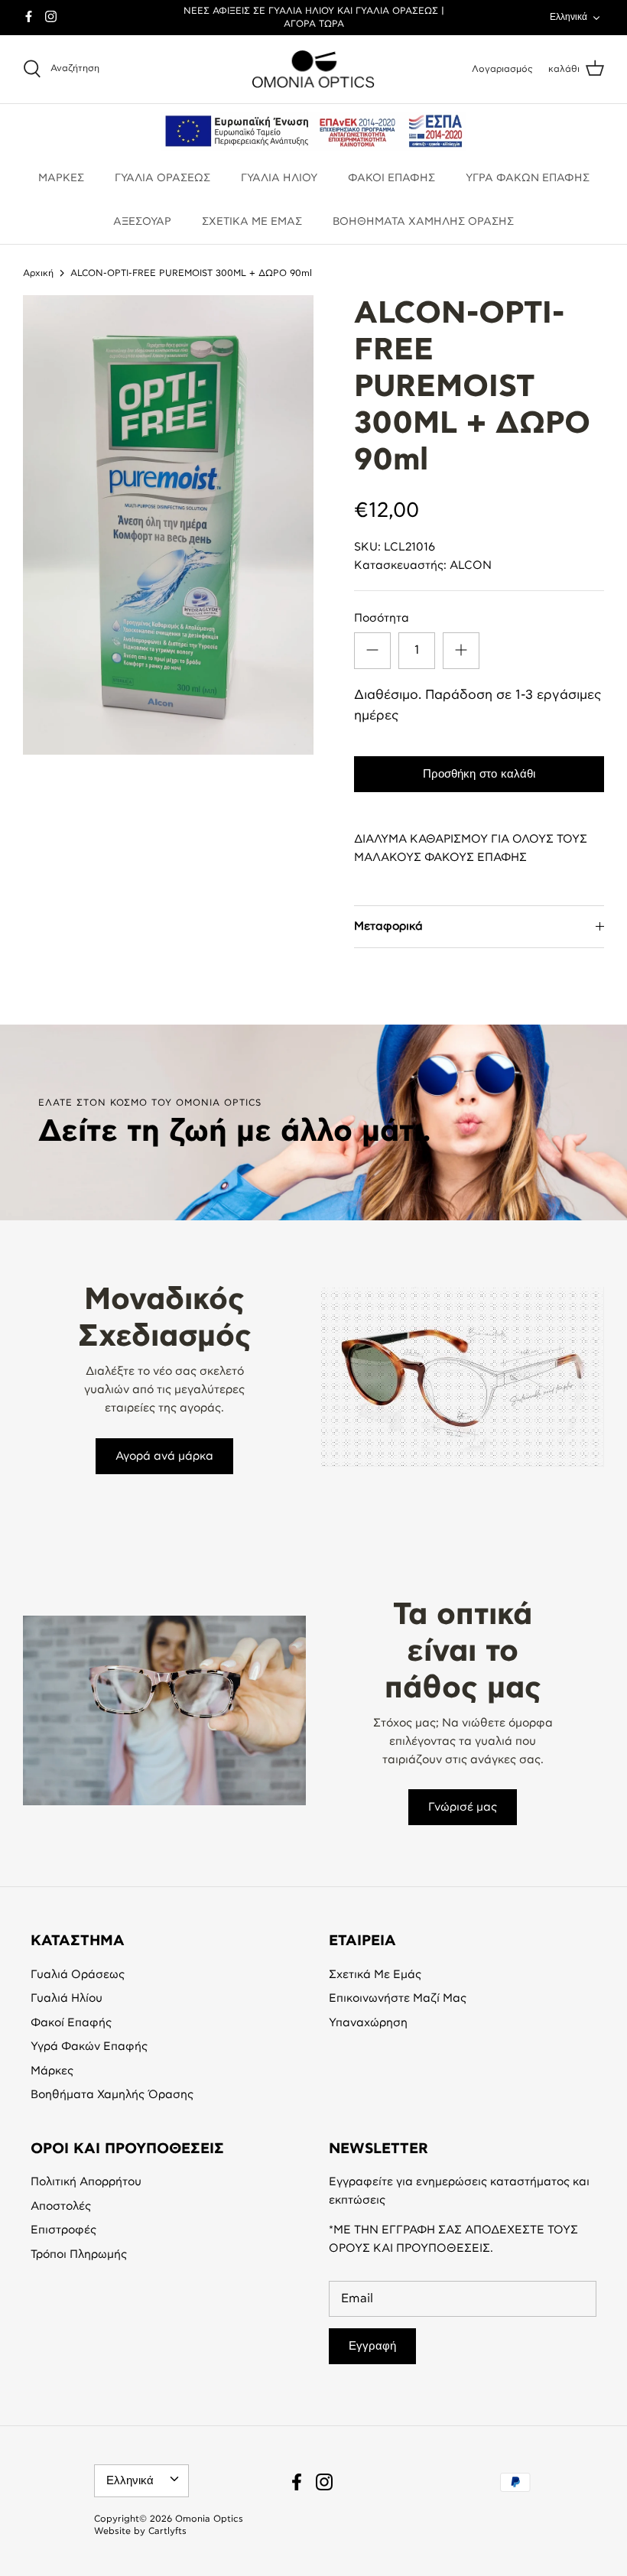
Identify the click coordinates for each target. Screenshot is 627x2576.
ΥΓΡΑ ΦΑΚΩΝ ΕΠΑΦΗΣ (528, 178)
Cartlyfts (167, 2531)
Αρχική (38, 273)
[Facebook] (29, 16)
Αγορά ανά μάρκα (164, 1456)
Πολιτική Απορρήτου (86, 2182)
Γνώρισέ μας (463, 1807)
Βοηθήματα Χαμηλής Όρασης (112, 2095)
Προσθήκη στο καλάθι (479, 774)
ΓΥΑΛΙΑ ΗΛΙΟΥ (279, 178)
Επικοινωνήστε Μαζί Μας (398, 1998)
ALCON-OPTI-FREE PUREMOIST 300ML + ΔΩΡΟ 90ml (191, 273)
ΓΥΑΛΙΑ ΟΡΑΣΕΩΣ (162, 178)
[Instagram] (51, 16)
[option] (168, 525)
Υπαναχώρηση (368, 2023)
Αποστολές (61, 2206)
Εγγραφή (372, 2346)
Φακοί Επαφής (71, 2023)
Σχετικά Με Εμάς (375, 1975)
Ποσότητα (382, 618)
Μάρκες (52, 2071)
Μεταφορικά (388, 926)
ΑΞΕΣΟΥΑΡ (142, 222)
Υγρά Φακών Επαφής (89, 2047)
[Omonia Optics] (313, 70)
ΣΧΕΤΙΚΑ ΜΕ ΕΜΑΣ (252, 222)
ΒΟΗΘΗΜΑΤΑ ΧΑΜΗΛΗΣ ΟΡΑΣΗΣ (423, 222)
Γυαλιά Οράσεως (78, 1975)
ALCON (471, 565)
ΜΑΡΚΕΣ (61, 178)
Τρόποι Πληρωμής (79, 2254)
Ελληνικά (569, 17)
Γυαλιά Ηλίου (67, 1998)
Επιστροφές (63, 2230)
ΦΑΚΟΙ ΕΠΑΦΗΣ (391, 178)
